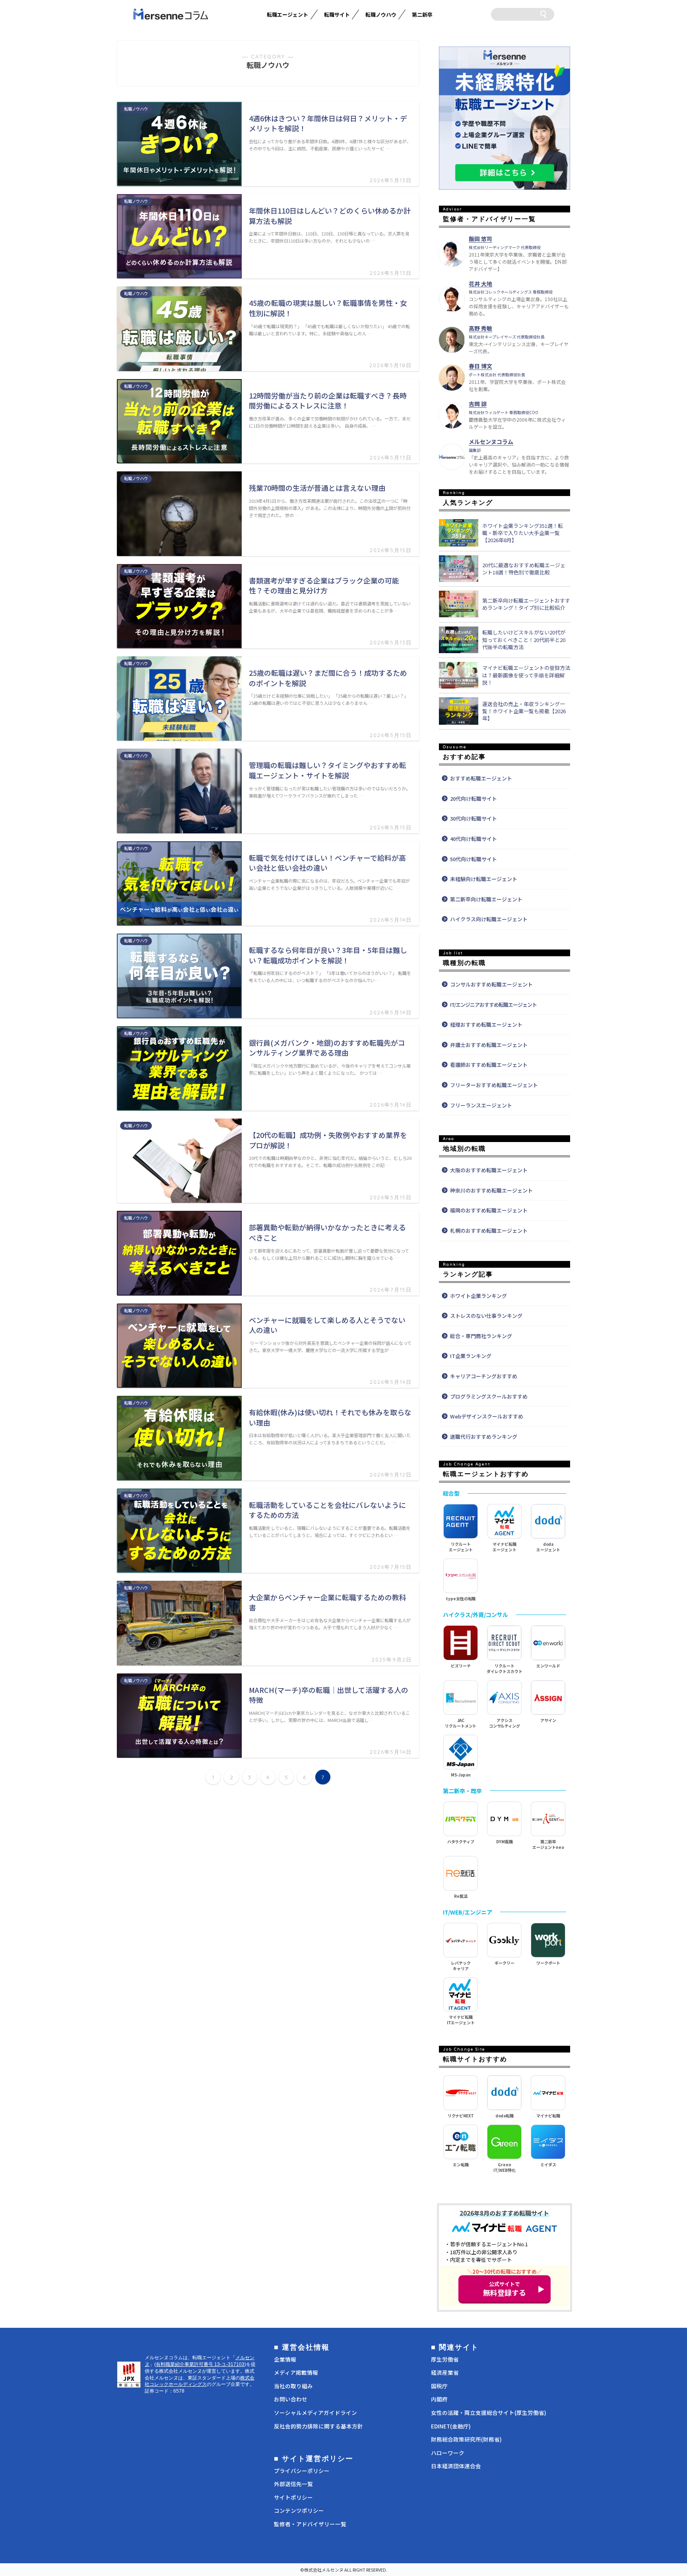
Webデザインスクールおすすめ (487, 1416)
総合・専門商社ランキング (481, 1336)
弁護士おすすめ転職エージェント (489, 1045)
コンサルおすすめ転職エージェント (491, 984)
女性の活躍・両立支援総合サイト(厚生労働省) (489, 2413)
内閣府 (439, 2399)
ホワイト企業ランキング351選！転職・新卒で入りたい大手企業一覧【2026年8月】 (523, 533)
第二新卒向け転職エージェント (486, 899)
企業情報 (285, 2359)
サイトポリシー (293, 2497)
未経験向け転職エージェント (484, 879)
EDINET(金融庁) (451, 2426)
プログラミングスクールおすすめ (489, 1396)
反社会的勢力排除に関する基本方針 (318, 2426)
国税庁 (439, 2386)
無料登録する (505, 2289)
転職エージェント (287, 15)
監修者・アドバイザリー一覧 (310, 2524)
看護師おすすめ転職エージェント (489, 1065)
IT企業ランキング (471, 1356)
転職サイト (337, 15)
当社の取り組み (293, 2386)
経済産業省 (445, 2372)
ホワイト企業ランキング (478, 1296)
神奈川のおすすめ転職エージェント (491, 1190)
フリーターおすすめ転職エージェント (494, 1085)
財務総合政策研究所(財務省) (466, 2439)
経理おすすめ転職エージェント (486, 1024)
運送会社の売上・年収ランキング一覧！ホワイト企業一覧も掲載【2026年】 (524, 711)
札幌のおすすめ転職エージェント (489, 1231)
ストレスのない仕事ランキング (486, 1316)
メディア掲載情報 (296, 2372)
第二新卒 (422, 15)
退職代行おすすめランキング (484, 1437)
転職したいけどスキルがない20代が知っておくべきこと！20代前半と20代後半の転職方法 (524, 640)
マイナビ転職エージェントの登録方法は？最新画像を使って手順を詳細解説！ (526, 675)
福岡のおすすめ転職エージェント (489, 1210)
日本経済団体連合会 (456, 2466)
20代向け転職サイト (474, 799)
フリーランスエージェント (481, 1105)
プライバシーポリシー (302, 2471)
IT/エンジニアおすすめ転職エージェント (493, 1005)
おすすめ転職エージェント (481, 778)
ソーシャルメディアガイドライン (315, 2413)
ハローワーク (448, 2453)
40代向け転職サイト (474, 839)
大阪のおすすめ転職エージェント (489, 1170)
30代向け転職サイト (474, 818)
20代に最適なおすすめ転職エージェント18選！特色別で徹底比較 (524, 569)
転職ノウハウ (381, 15)
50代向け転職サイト (474, 859)
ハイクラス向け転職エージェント (489, 919)
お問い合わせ (291, 2399)
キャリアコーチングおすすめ (484, 1376)
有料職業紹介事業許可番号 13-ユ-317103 (200, 2364)
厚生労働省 (445, 2359)
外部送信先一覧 (293, 2484)
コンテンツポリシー (299, 2510)
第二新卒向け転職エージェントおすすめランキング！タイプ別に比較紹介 (526, 604)
